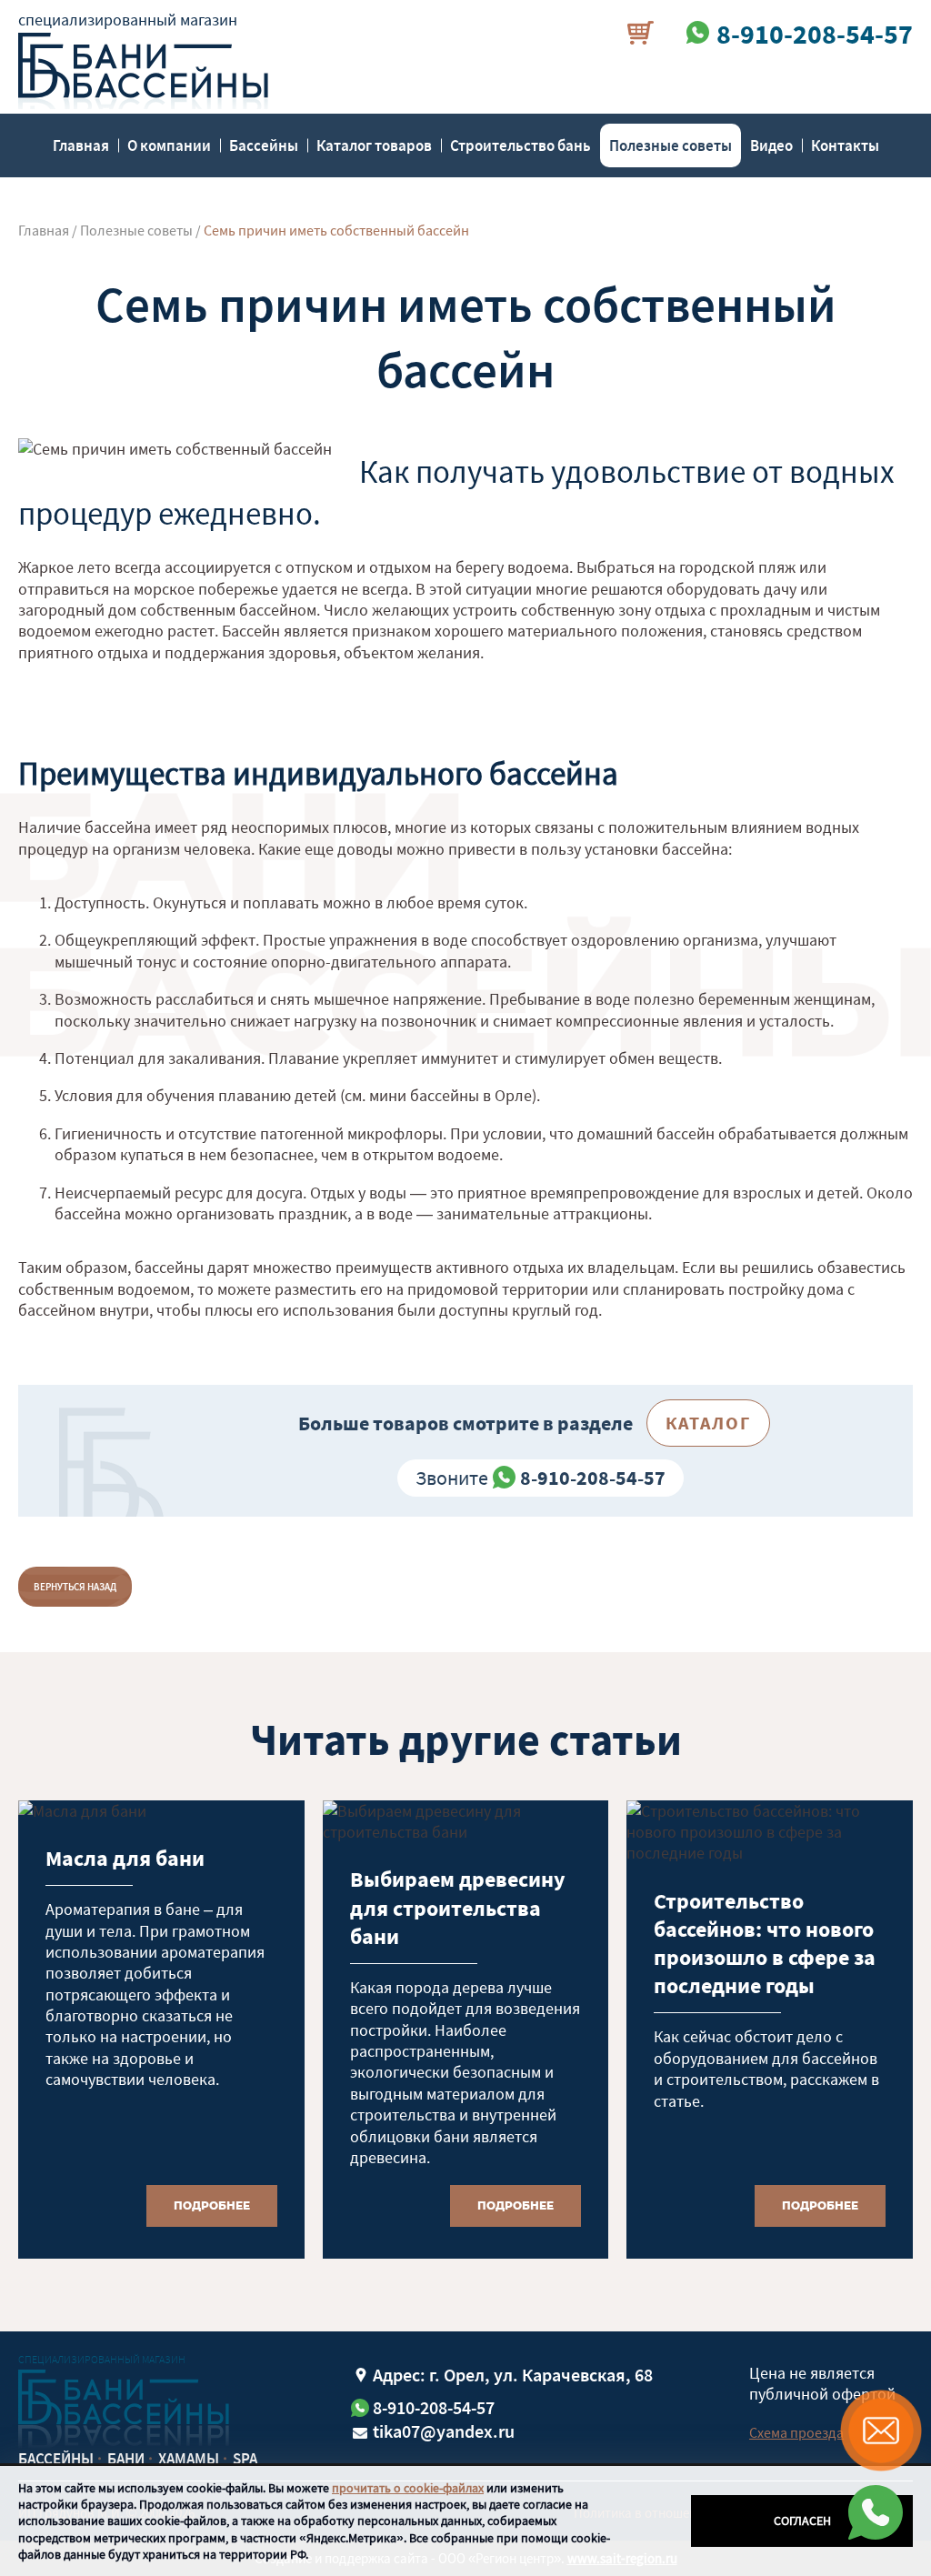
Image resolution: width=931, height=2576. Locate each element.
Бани (126, 2459)
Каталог (708, 1423)
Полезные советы (671, 145)
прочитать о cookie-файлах (408, 2488)
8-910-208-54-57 (593, 1478)
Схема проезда (796, 2432)
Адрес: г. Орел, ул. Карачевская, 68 (513, 2375)
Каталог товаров (374, 145)
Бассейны (264, 145)
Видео (771, 145)
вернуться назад (75, 1587)
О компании (169, 145)
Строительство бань (521, 145)
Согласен (802, 2521)
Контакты (845, 145)
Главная (81, 145)
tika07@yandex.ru (444, 2431)
